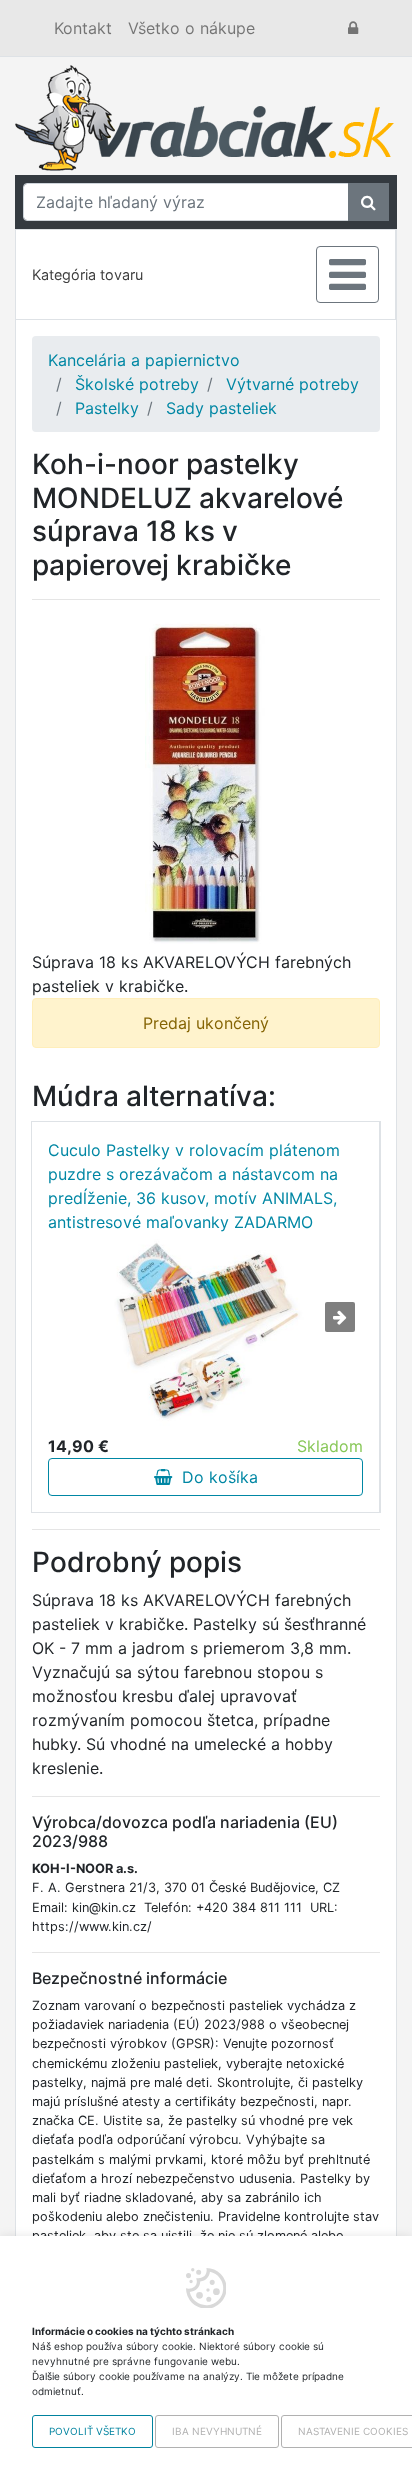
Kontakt (83, 28)
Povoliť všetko (92, 2431)
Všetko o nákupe (191, 28)
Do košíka (215, 1477)
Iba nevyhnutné (217, 2431)
